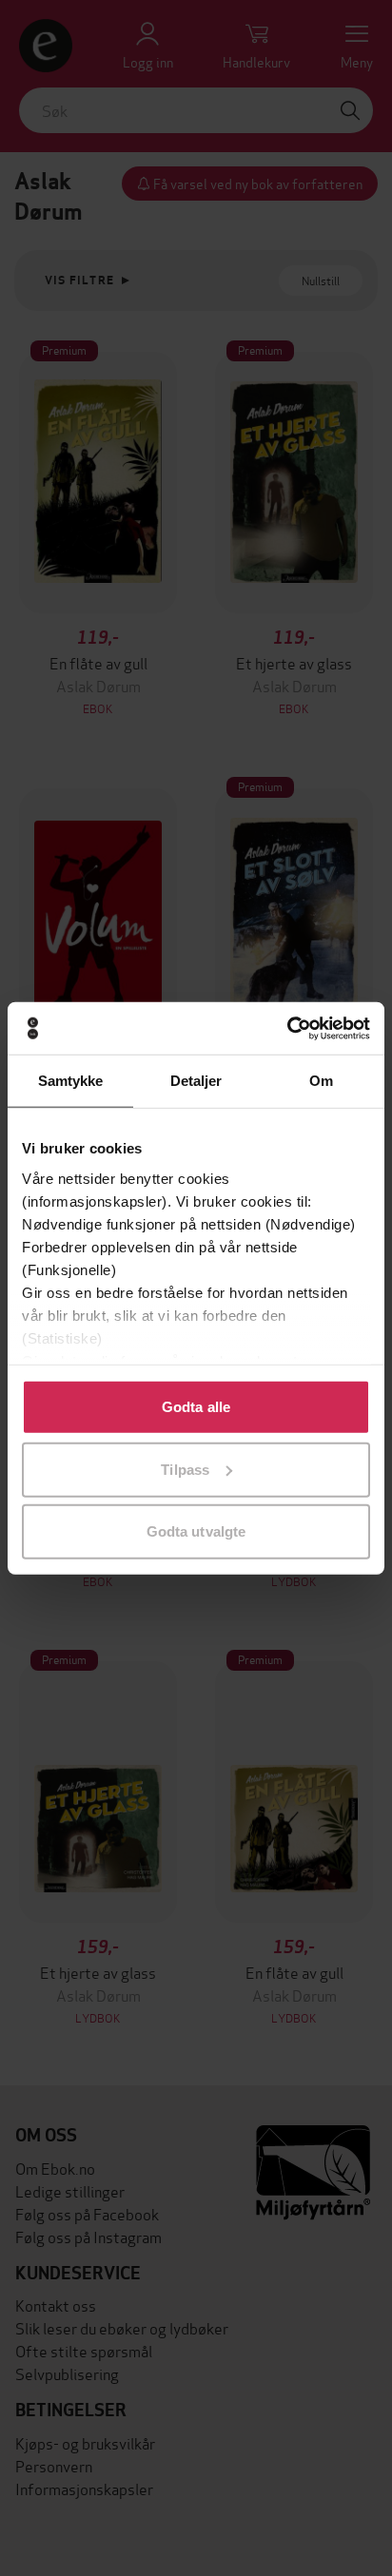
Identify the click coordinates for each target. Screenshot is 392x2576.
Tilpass (185, 1469)
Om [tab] (321, 1081)
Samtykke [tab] (71, 1081)
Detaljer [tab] (196, 1081)
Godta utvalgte (196, 1531)
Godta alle (196, 1407)
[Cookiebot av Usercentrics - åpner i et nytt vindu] (287, 1028)
